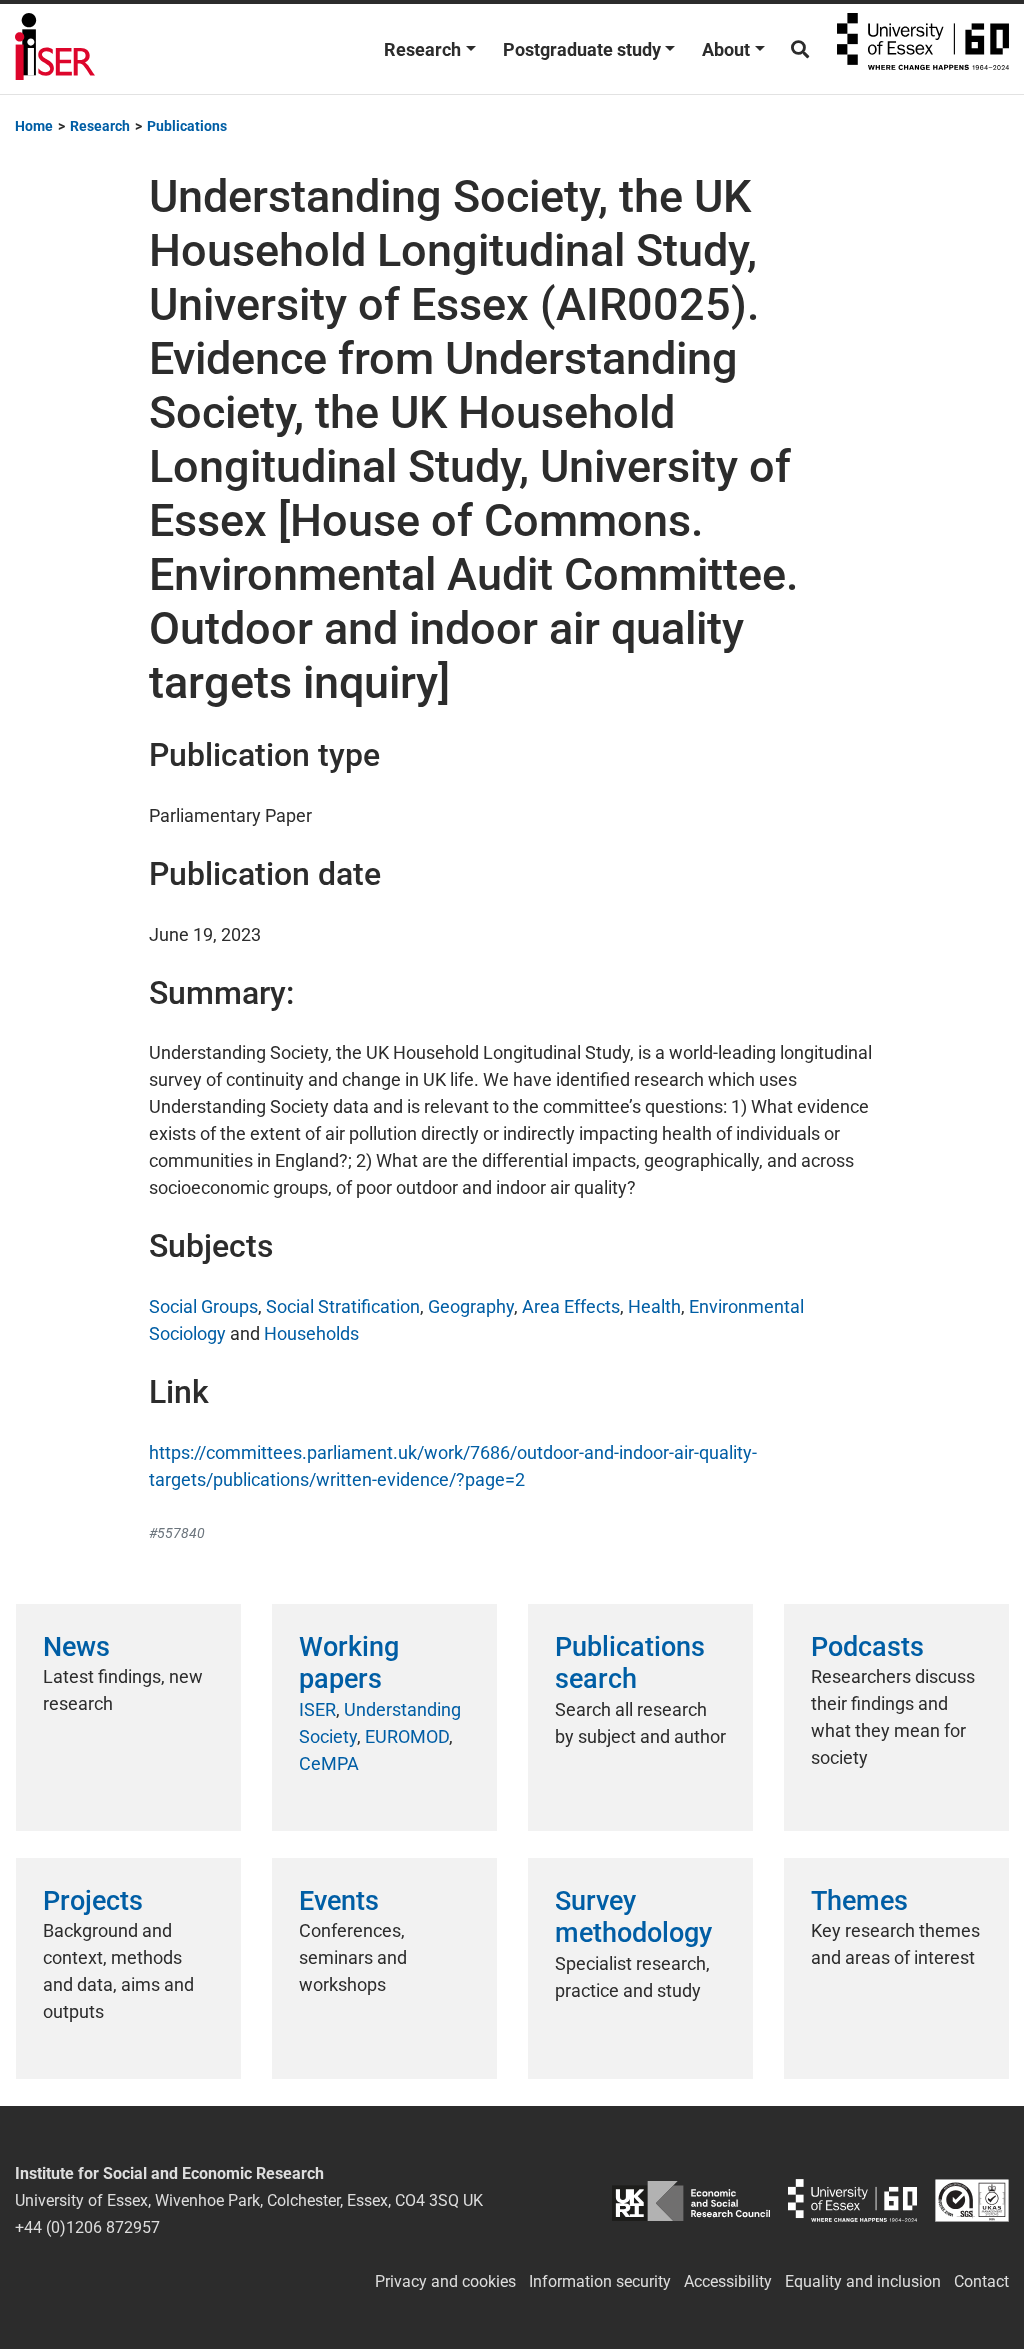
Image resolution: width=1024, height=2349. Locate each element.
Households (311, 1333)
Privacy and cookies (445, 2281)
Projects (93, 1901)
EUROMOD (407, 1736)
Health (654, 1306)
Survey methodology (633, 1917)
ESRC (690, 2200)
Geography (471, 1306)
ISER (317, 1709)
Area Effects (571, 1306)
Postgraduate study (582, 49)
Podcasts (867, 1647)
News (76, 1647)
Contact (981, 2281)
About (726, 49)
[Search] (800, 49)
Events (339, 1901)
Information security (600, 2281)
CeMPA (329, 1763)
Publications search (630, 1663)
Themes (859, 1901)
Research (422, 49)
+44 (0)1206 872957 (87, 2227)
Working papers (349, 1663)
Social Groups (203, 1306)
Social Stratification (343, 1306)
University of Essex (923, 49)
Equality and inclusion (863, 2281)
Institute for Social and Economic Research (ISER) (55, 49)
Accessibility (728, 2281)
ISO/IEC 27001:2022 (972, 2200)
